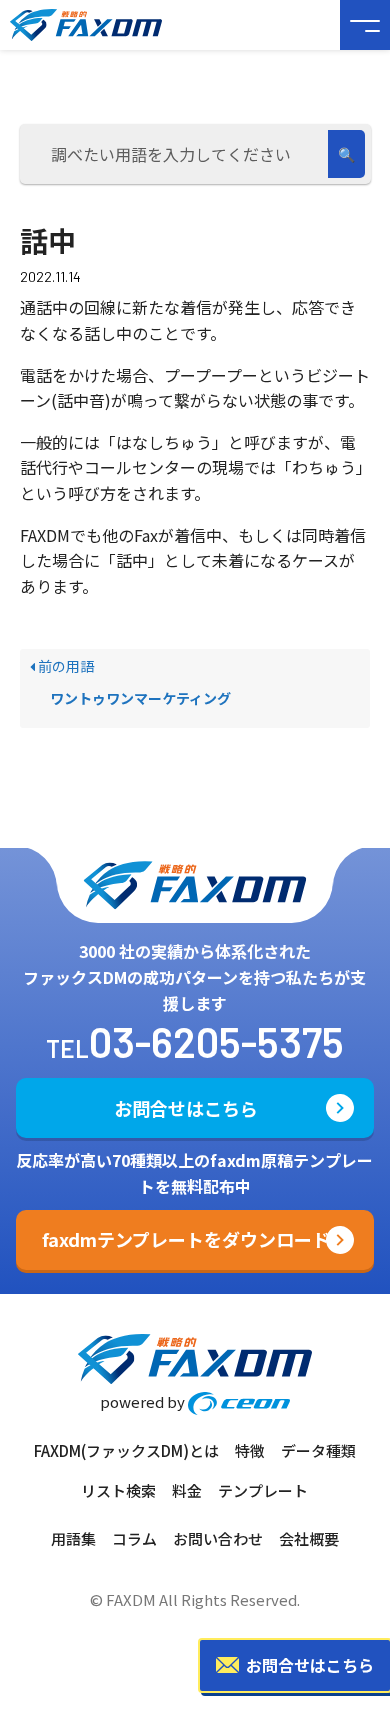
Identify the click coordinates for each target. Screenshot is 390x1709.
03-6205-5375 (216, 1041)
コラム (134, 1538)
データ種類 (318, 1450)
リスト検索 (118, 1490)
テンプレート (263, 1490)
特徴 (250, 1450)
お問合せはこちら (186, 1108)
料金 (187, 1490)
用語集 (73, 1538)
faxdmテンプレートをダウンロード (186, 1239)
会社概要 (309, 1538)
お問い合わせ (218, 1538)
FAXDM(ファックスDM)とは (126, 1450)
